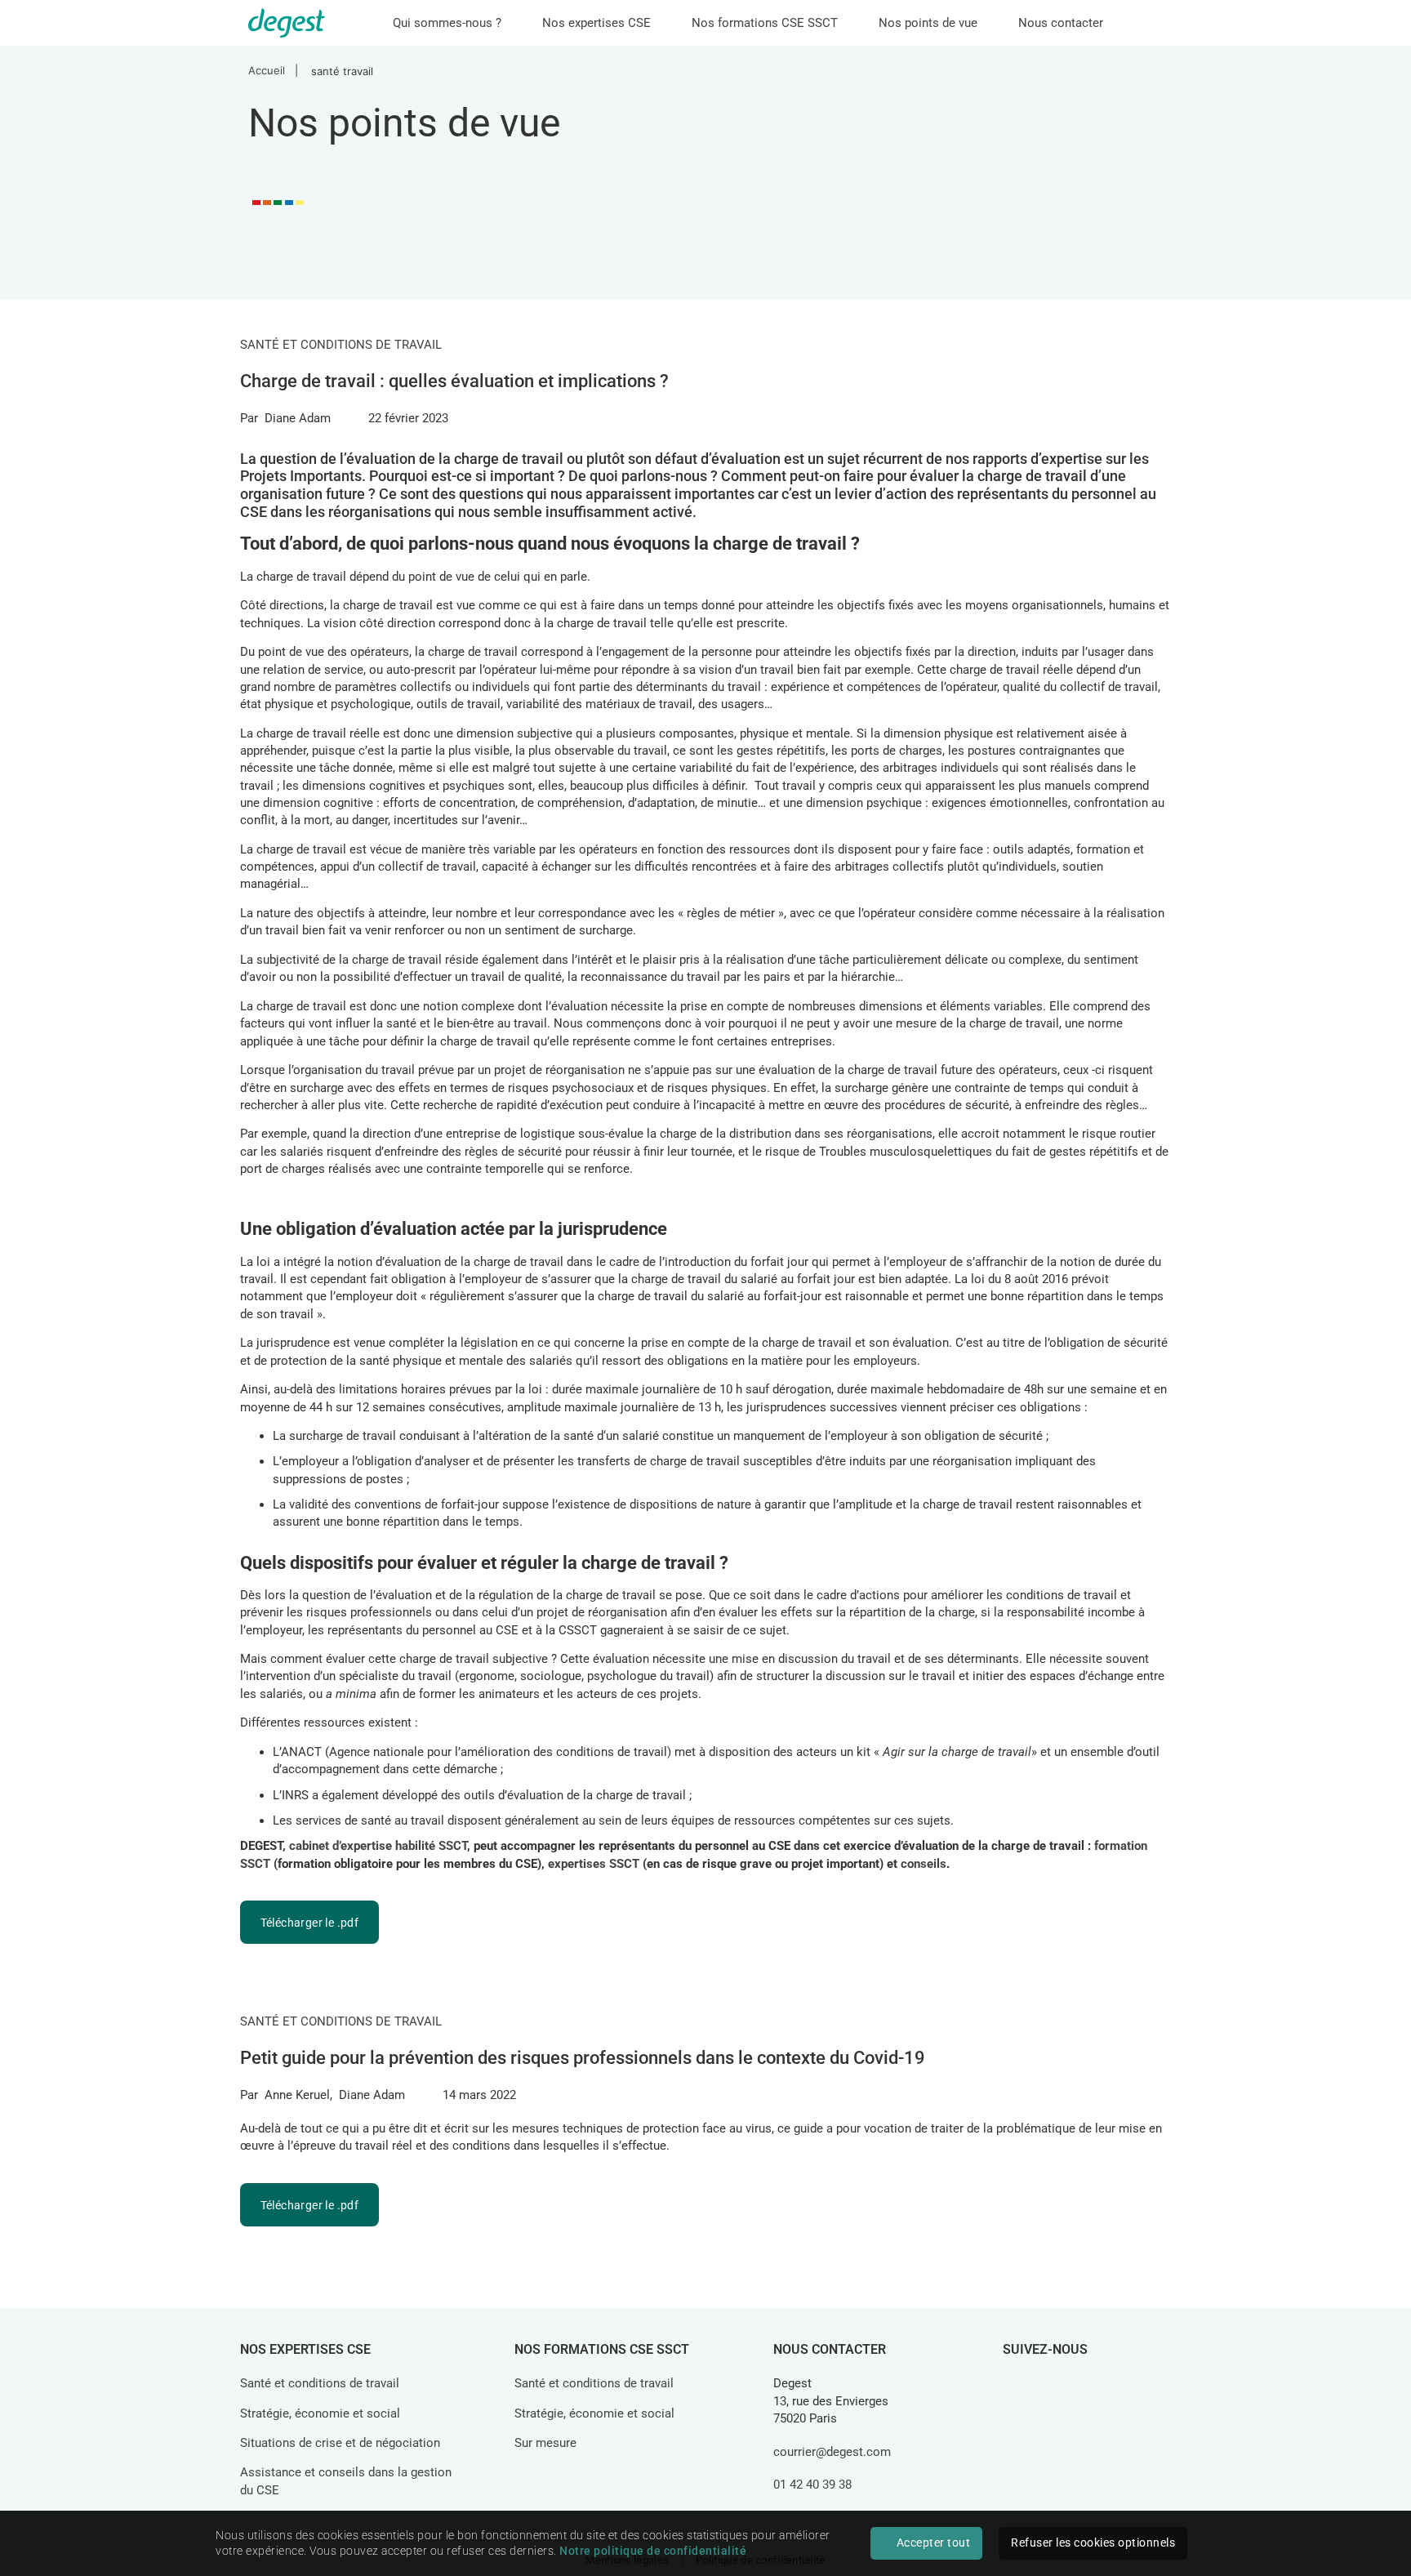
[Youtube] (1136, 2387)
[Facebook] (1060, 2387)
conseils (924, 1864)
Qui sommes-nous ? (447, 23)
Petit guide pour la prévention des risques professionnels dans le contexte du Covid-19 (583, 2058)
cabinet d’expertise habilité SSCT (378, 1846)
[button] (309, 1922)
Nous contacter (1061, 23)
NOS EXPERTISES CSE (305, 2349)
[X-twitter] (1097, 2387)
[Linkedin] (1022, 2387)
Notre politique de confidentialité (653, 2551)
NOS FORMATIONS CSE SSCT (602, 2349)
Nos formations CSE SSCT (765, 23)
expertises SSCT (594, 1864)
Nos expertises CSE (596, 23)
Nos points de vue (928, 23)
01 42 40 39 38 (812, 2485)
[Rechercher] (1149, 27)
